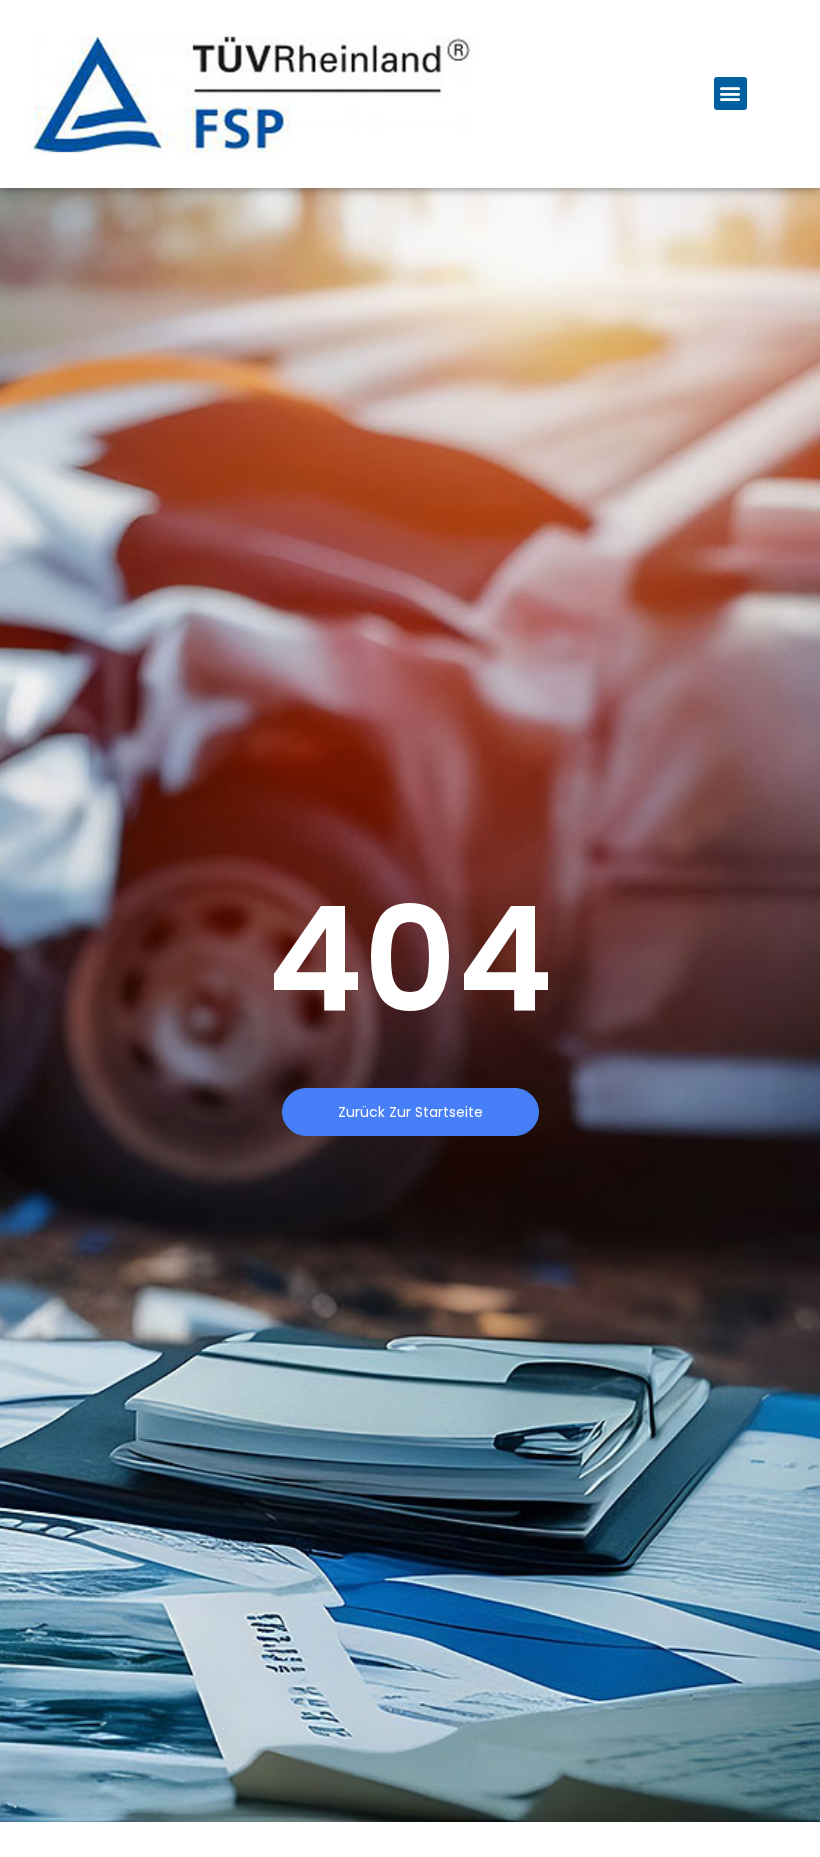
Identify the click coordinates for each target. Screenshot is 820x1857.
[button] (730, 93)
